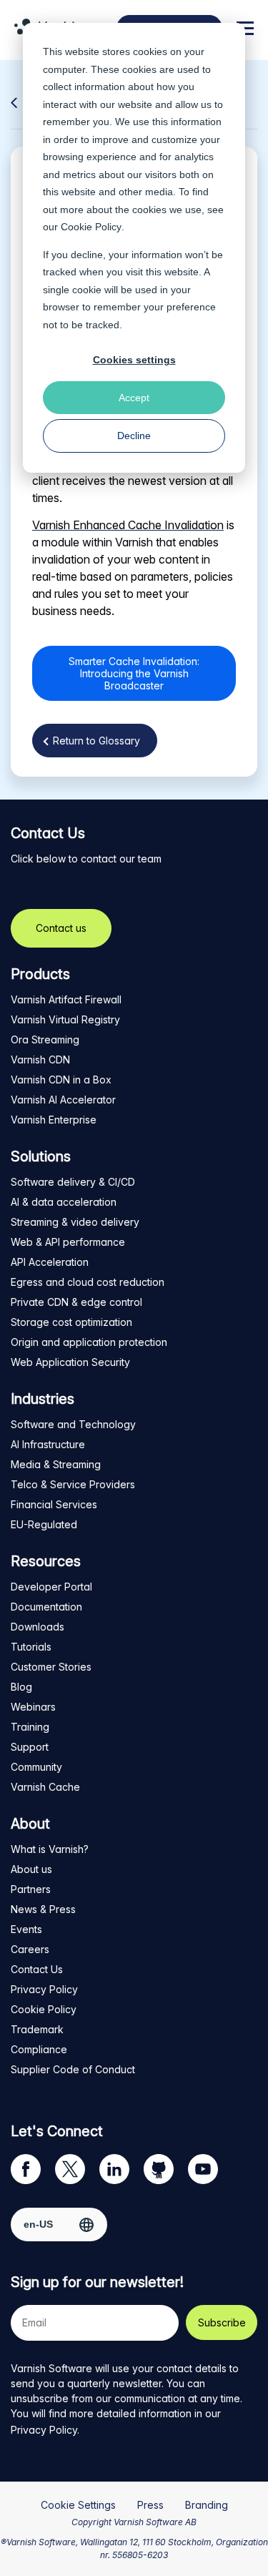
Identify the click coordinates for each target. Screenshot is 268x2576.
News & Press (43, 1909)
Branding (207, 2505)
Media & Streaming (56, 1464)
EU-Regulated (44, 1524)
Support (30, 1747)
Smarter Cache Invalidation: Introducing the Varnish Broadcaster (134, 673)
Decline (134, 436)
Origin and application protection (89, 1342)
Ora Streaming (45, 1039)
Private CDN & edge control (76, 1302)
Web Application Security (70, 1362)
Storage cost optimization (71, 1322)
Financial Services (54, 1504)
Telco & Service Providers (73, 1484)
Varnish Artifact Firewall (66, 999)
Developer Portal (51, 1587)
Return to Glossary (96, 741)
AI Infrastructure (48, 1444)
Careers (30, 1949)
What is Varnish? (50, 1849)
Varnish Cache (45, 1787)
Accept (134, 398)
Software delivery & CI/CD (73, 1182)
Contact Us (37, 1969)
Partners (31, 1889)
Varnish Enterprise (54, 1120)
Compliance (39, 2049)
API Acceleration (50, 1262)
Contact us (61, 928)
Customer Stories (51, 1667)
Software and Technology (73, 1424)
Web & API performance (68, 1242)
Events (26, 1929)
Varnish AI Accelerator (63, 1100)
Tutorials (31, 1647)
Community (36, 1767)
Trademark (37, 2029)
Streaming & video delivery (75, 1222)
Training (30, 1727)
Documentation (46, 1607)
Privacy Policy (44, 1989)
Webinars (33, 1707)
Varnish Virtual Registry (65, 1019)
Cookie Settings (78, 2505)
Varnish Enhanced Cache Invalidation (128, 525)
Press (150, 2505)
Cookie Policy (91, 227)
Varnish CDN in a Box (61, 1080)
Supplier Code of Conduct (73, 2069)
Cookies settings (134, 360)
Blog (21, 1687)
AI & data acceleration (64, 1202)
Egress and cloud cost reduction (88, 1282)
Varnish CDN (40, 1060)
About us (31, 1869)
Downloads (38, 1627)
